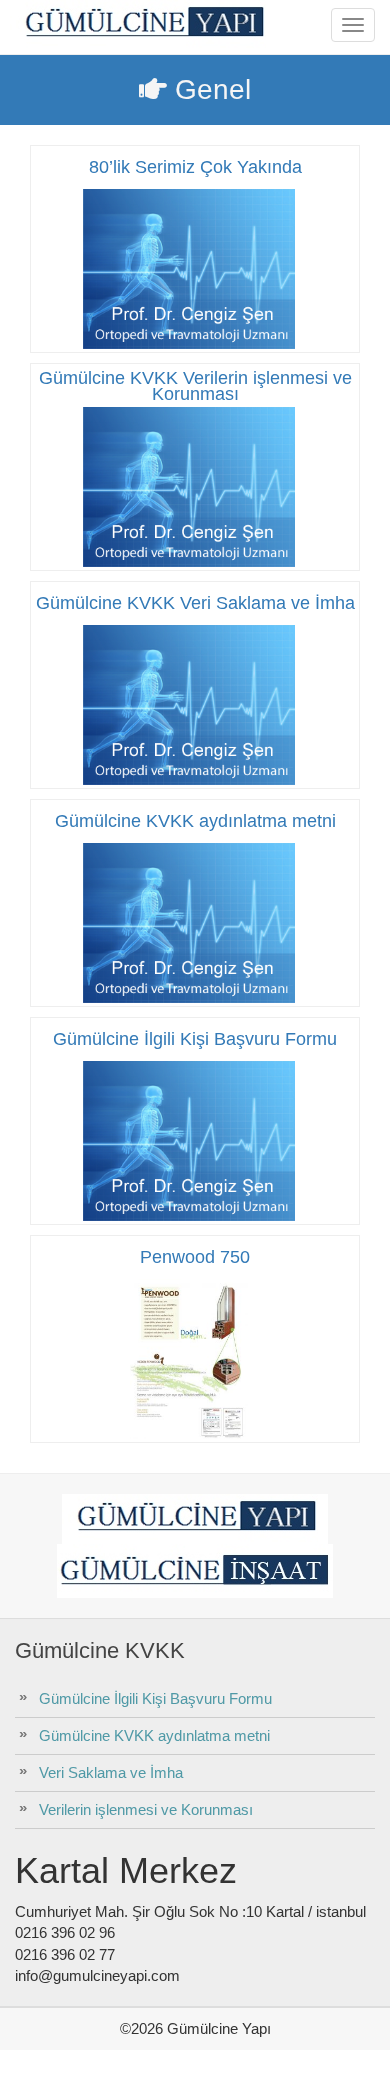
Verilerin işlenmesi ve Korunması (146, 1809)
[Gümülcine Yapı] (143, 24)
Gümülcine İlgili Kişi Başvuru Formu (155, 1698)
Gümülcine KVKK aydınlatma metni (154, 1735)
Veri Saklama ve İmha (111, 1772)
